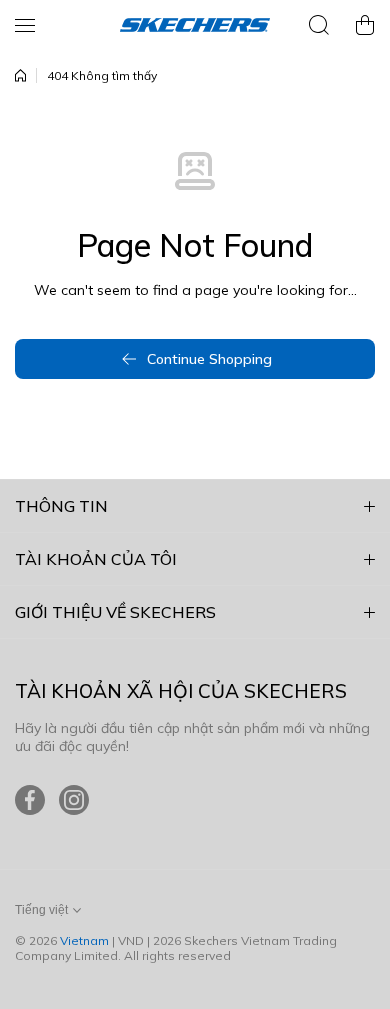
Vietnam (84, 940)
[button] (365, 25)
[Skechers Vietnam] (195, 25)
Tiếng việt (41, 910)
